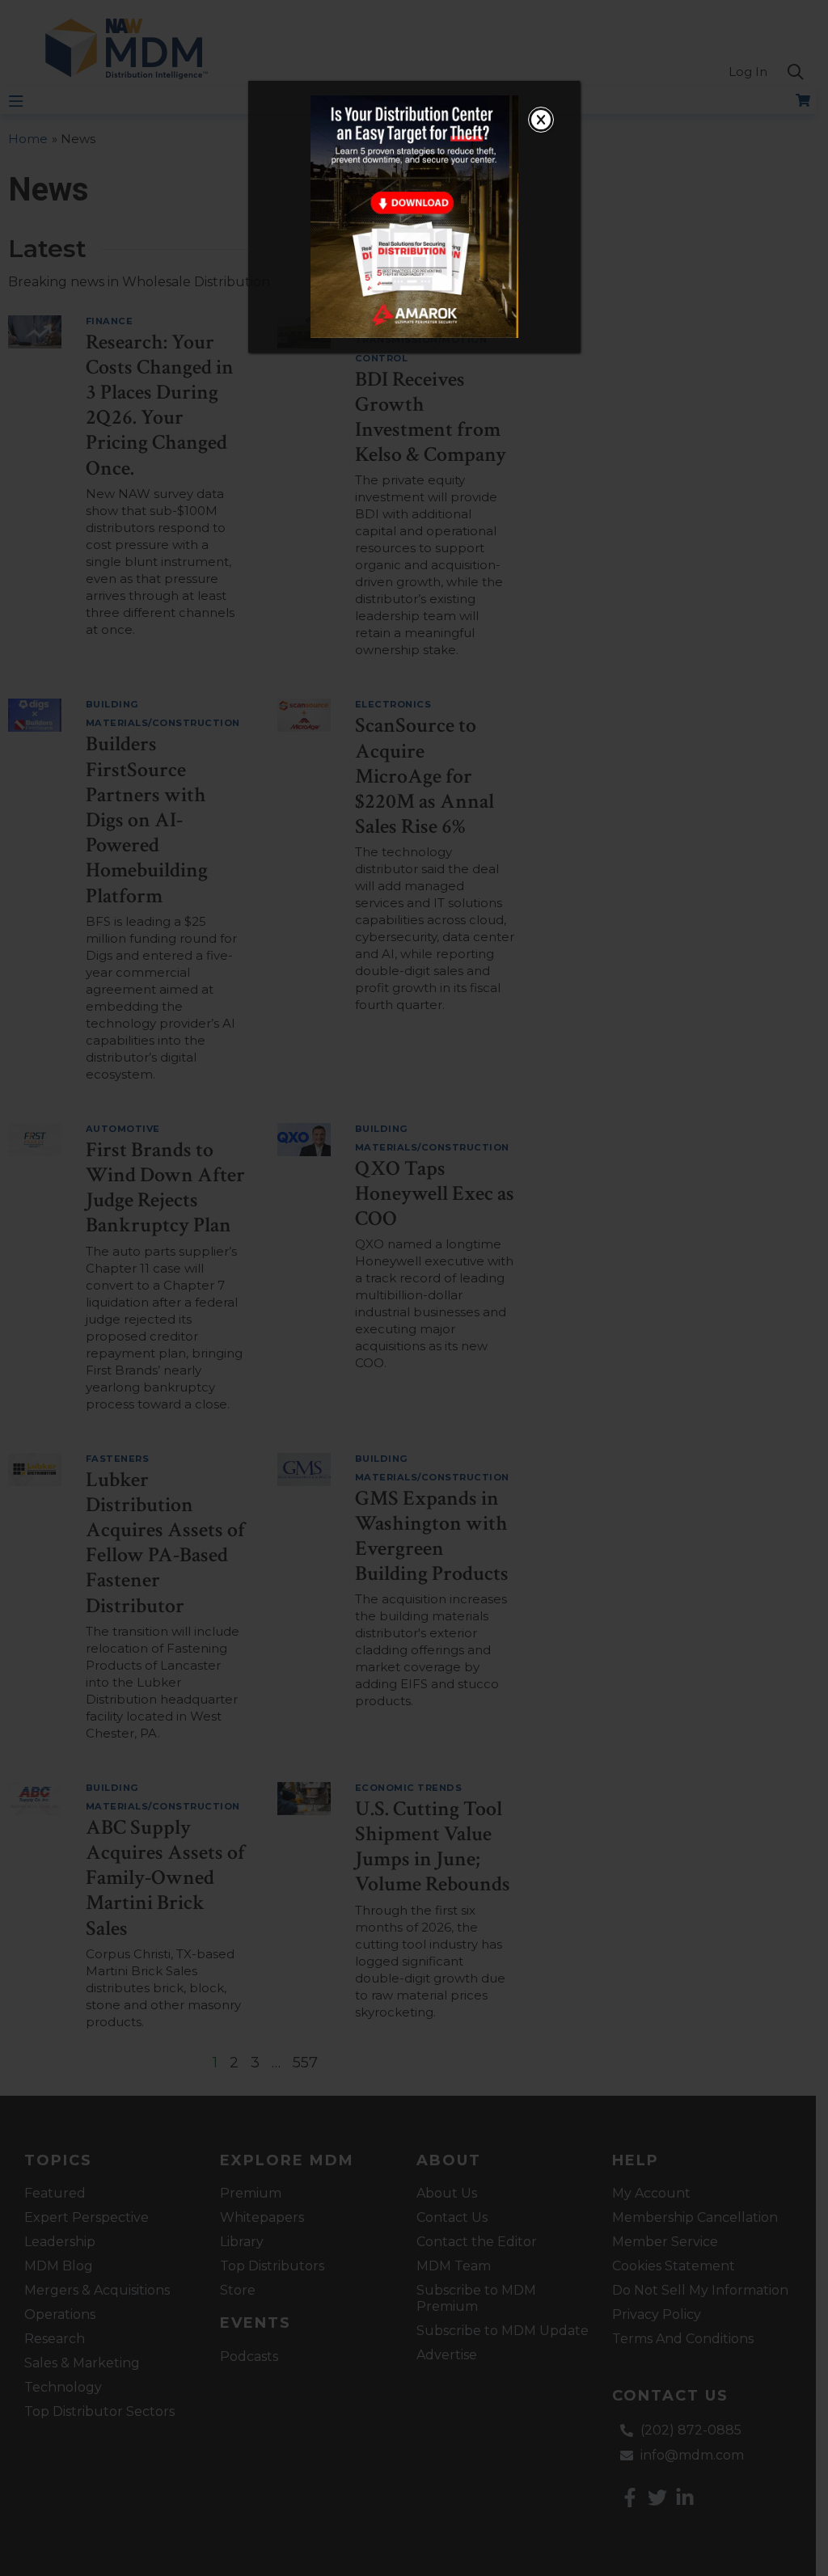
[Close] (541, 120)
